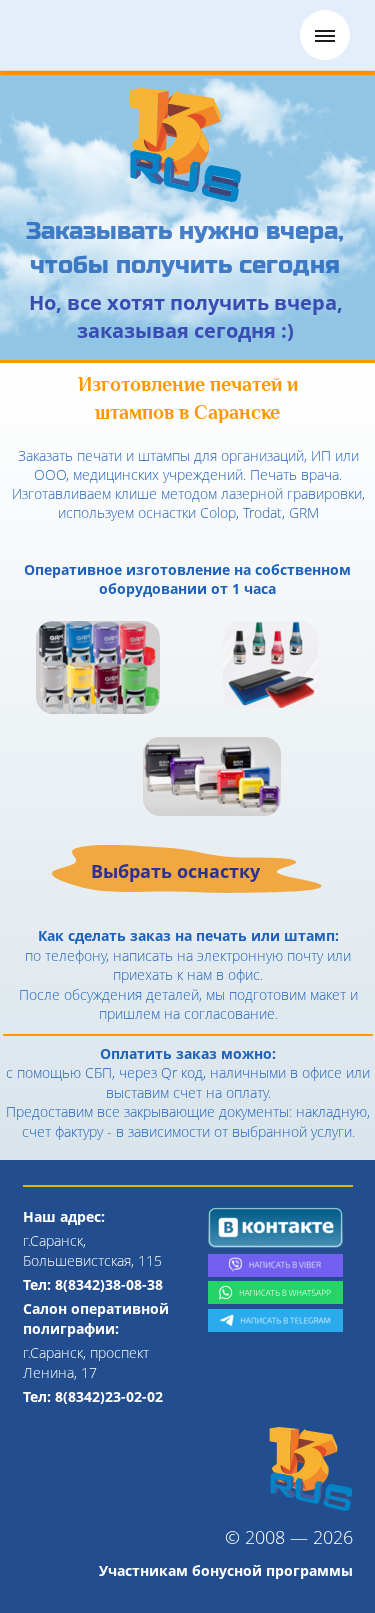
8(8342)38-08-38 (109, 1284)
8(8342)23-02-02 (109, 1396)
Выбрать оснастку (175, 871)
